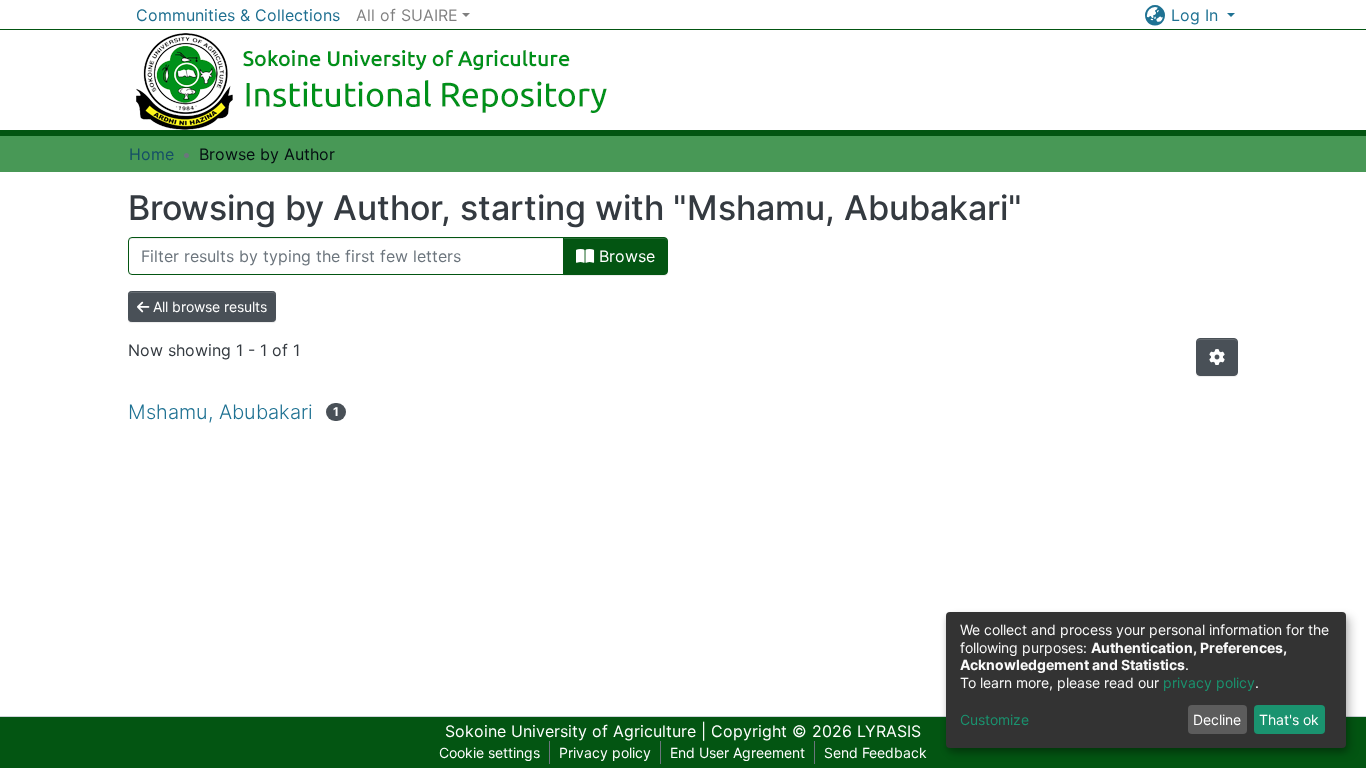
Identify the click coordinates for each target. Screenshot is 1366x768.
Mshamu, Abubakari (220, 412)
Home (151, 154)
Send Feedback (875, 752)
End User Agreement (737, 752)
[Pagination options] (1217, 357)
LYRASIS (889, 731)
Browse (624, 256)
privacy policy (1209, 682)
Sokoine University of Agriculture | (578, 731)
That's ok (1289, 719)
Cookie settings (489, 752)
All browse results (208, 306)
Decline (1217, 719)
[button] (1155, 15)
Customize (994, 719)
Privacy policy (605, 752)
